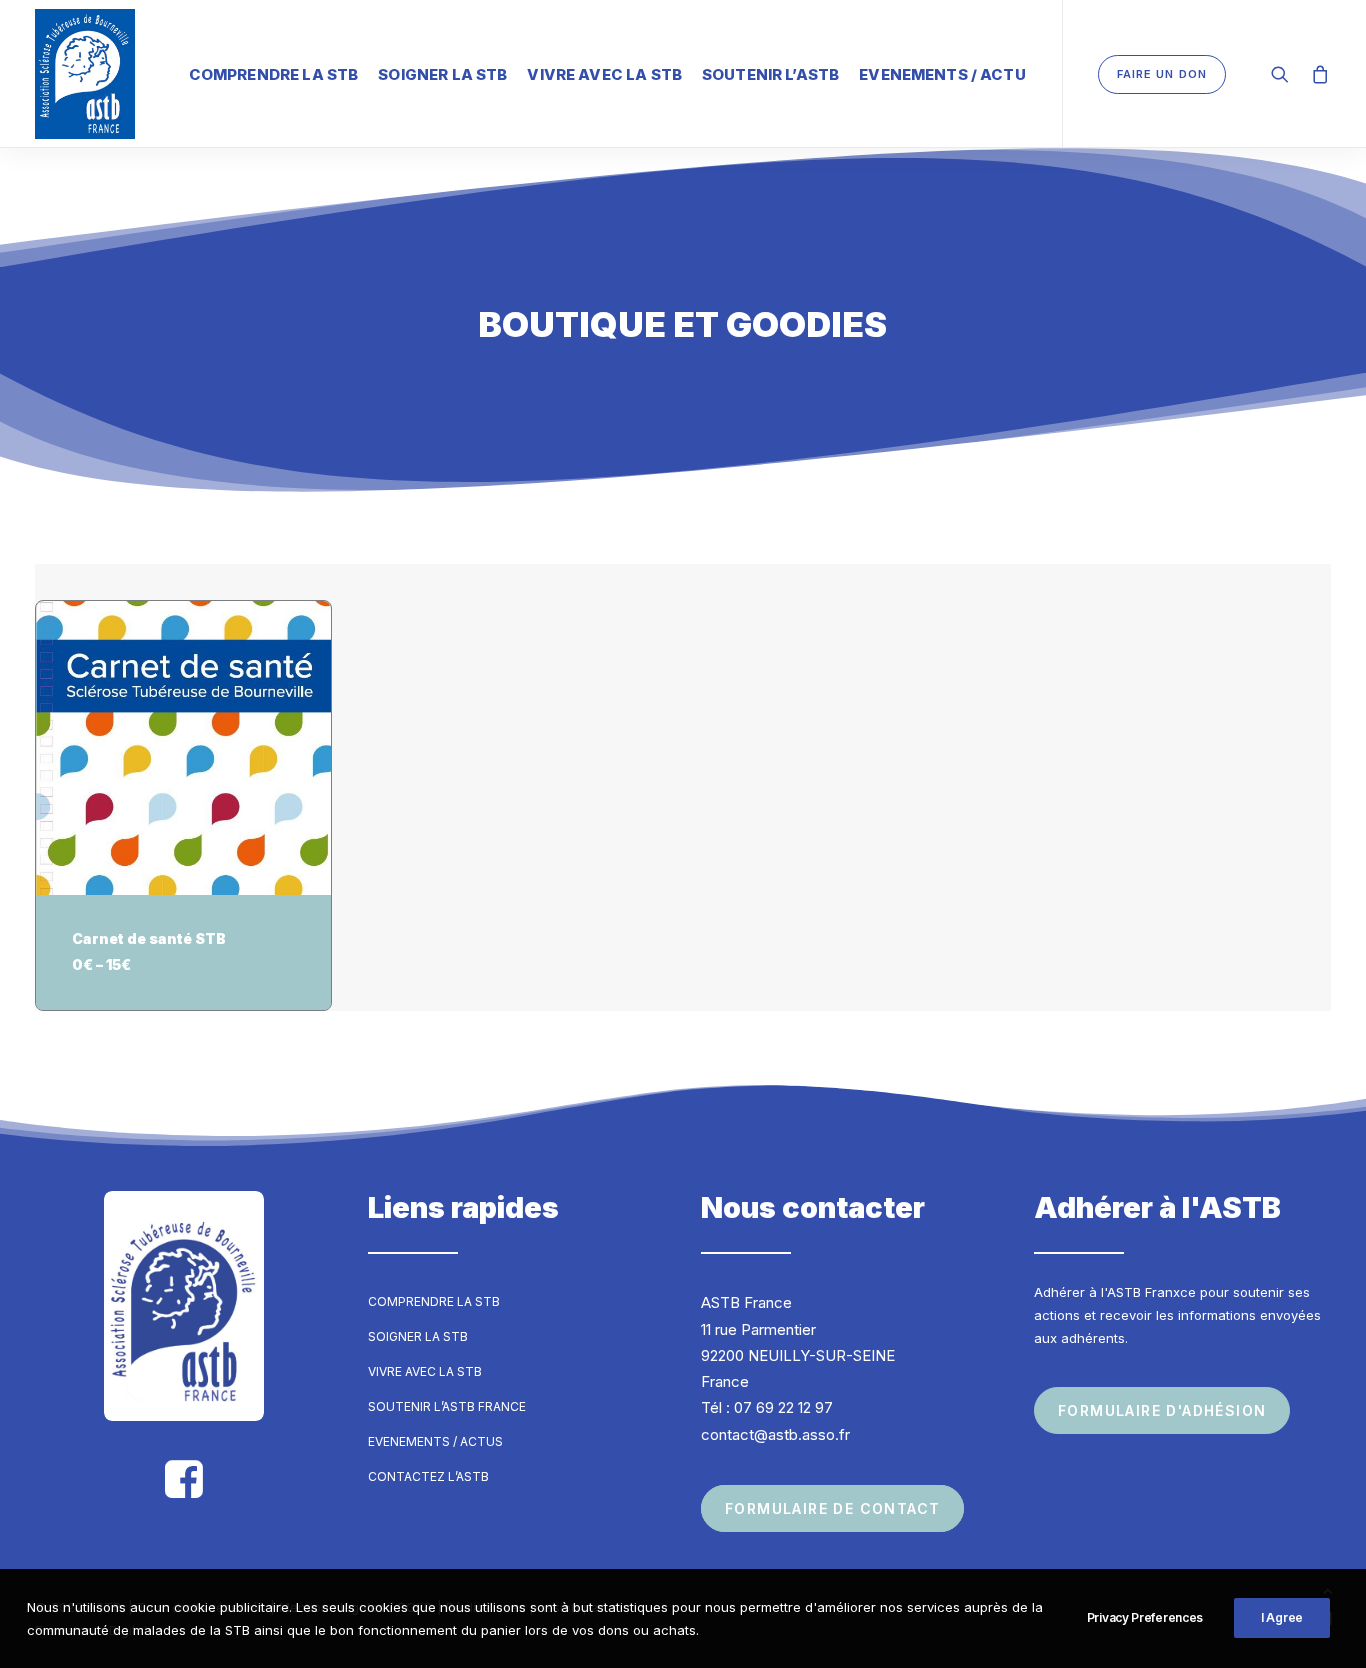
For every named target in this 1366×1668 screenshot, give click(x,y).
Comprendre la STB (274, 74)
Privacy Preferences (1145, 1617)
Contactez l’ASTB (428, 1476)
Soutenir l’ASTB (770, 74)
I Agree (1282, 1617)
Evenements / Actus (435, 1441)
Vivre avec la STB (604, 74)
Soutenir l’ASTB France (447, 1406)
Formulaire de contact (832, 1508)
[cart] (1316, 74)
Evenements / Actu (942, 74)
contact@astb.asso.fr (775, 1434)
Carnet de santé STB (149, 938)
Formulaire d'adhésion (1162, 1410)
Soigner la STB (442, 74)
